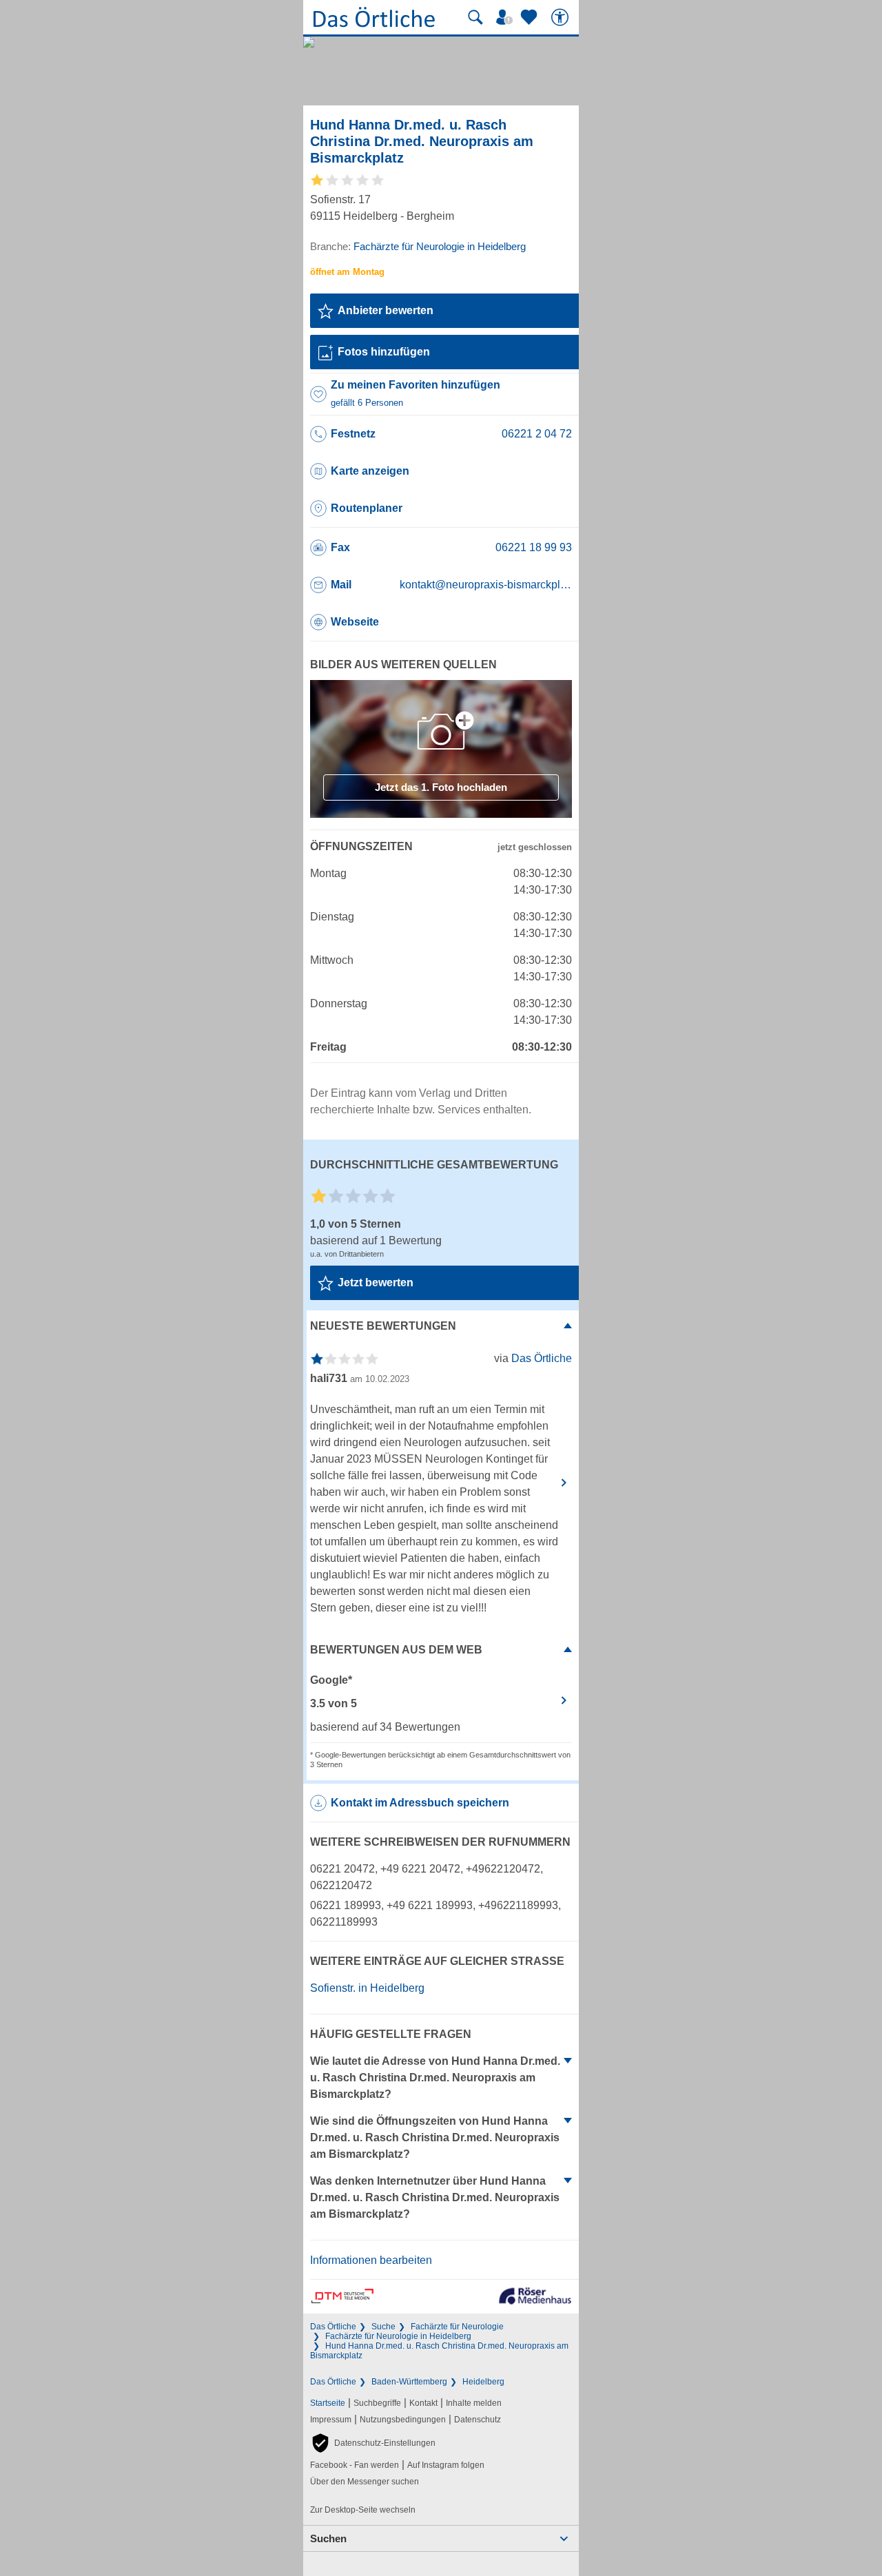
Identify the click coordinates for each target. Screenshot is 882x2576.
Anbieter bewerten (386, 310)
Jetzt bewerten (376, 1282)
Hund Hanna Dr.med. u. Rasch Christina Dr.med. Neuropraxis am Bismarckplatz (439, 2351)
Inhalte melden (474, 2403)
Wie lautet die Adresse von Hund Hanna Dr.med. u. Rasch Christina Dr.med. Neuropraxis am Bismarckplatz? (435, 2078)
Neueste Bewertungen (383, 1326)
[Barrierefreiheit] (562, 17)
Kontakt (423, 2403)
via (533, 1358)
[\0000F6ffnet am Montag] (347, 272)
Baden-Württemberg (409, 2382)
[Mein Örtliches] (506, 17)
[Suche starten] (475, 17)
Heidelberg (483, 2382)
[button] (373, 2443)
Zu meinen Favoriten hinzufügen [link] (416, 393)
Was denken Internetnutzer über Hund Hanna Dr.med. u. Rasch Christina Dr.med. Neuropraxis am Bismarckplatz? (435, 2197)
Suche (383, 2327)
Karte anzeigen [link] (370, 471)
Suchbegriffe (377, 2403)
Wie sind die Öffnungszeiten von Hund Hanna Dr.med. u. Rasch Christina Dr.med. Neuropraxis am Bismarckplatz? (435, 2137)
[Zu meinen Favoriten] (531, 17)
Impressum (331, 2420)
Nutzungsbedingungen (403, 2420)
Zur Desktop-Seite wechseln (363, 2510)
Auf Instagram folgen (446, 2465)
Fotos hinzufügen (384, 352)
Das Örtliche (333, 2327)
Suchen (328, 2538)
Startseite (328, 2403)
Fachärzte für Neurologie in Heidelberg (398, 2336)
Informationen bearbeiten (371, 2260)
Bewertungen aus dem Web (396, 1650)
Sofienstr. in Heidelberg (367, 1988)
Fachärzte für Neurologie (457, 2327)
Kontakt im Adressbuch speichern (420, 1803)
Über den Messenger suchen (365, 2482)
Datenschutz (478, 2420)
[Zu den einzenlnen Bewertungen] (348, 185)
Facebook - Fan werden (355, 2465)
